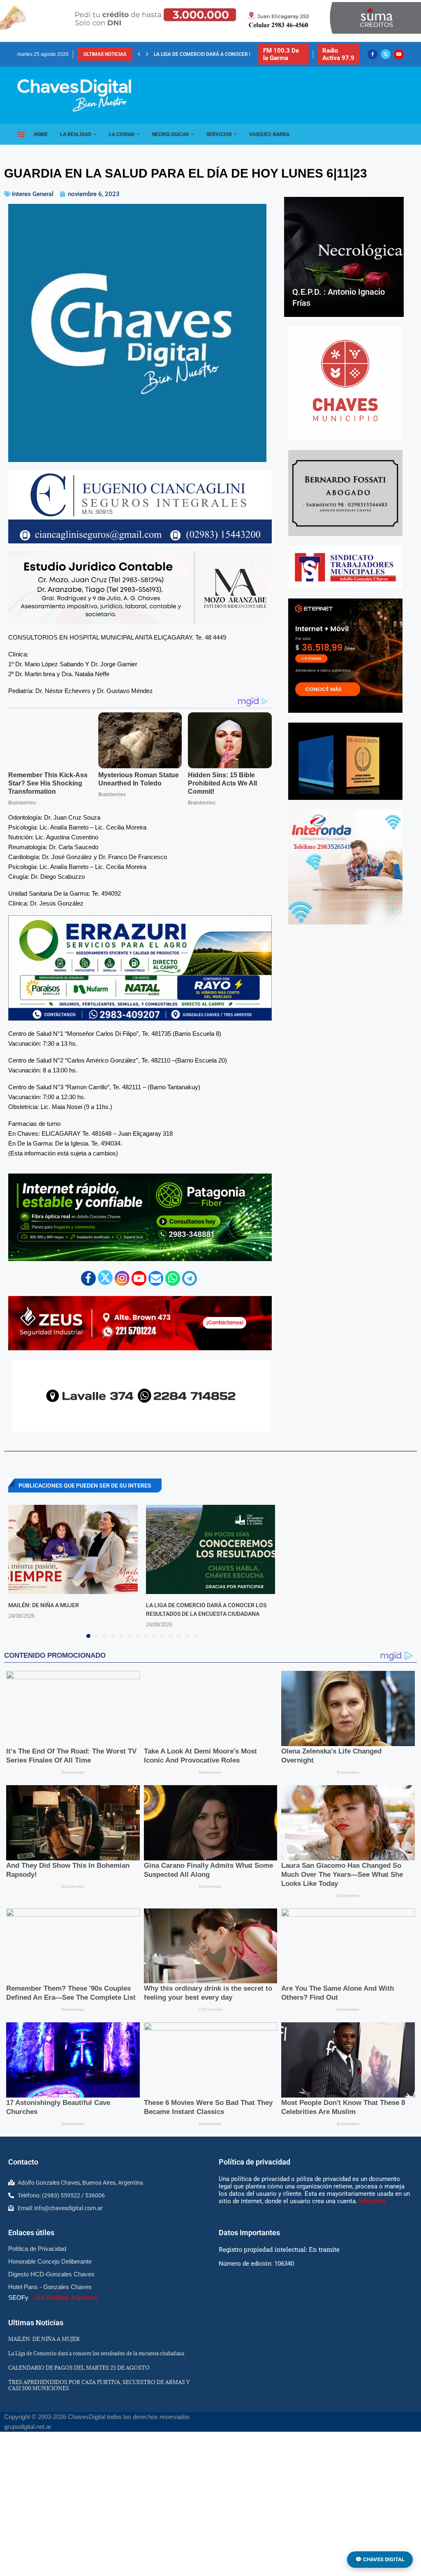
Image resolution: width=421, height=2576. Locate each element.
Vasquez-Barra (269, 134)
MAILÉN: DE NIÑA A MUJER (44, 1605)
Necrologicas (170, 134)
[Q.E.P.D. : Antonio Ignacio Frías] (344, 257)
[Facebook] (372, 54)
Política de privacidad (254, 2162)
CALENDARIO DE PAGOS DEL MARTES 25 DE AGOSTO (214, 54)
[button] (139, 54)
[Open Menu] (21, 134)
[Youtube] (399, 54)
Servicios (219, 134)
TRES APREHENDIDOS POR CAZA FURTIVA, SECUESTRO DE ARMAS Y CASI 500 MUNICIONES (99, 2385)
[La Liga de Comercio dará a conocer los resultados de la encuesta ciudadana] (211, 1549)
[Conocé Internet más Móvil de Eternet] (345, 656)
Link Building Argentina (66, 2298)
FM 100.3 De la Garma (281, 54)
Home (41, 134)
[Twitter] (386, 54)
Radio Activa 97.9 (338, 54)
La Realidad (76, 134)
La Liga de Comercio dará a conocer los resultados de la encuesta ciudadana (96, 2353)
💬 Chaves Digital (380, 2559)
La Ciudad (122, 134)
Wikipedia (372, 2201)
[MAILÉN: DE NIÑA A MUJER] (73, 1549)
